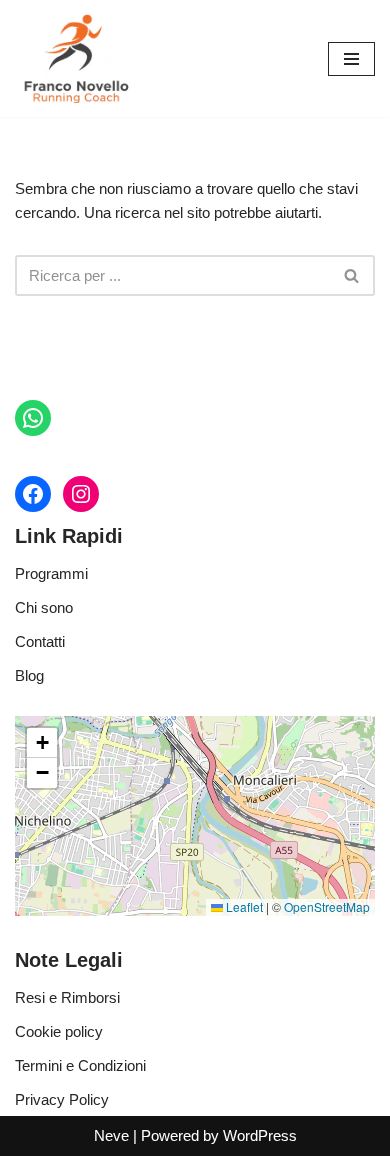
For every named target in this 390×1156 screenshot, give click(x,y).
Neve (111, 1135)
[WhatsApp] (33, 418)
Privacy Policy (62, 1099)
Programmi (51, 573)
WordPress (260, 1135)
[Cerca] (352, 275)
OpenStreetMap (327, 906)
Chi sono (44, 607)
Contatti (40, 641)
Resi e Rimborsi (67, 997)
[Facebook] (33, 494)
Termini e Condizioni (80, 1065)
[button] (42, 743)
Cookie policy (59, 1031)
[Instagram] (81, 494)
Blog (29, 675)
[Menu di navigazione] (351, 59)
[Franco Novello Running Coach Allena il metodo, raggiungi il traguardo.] (75, 58)
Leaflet (243, 906)
